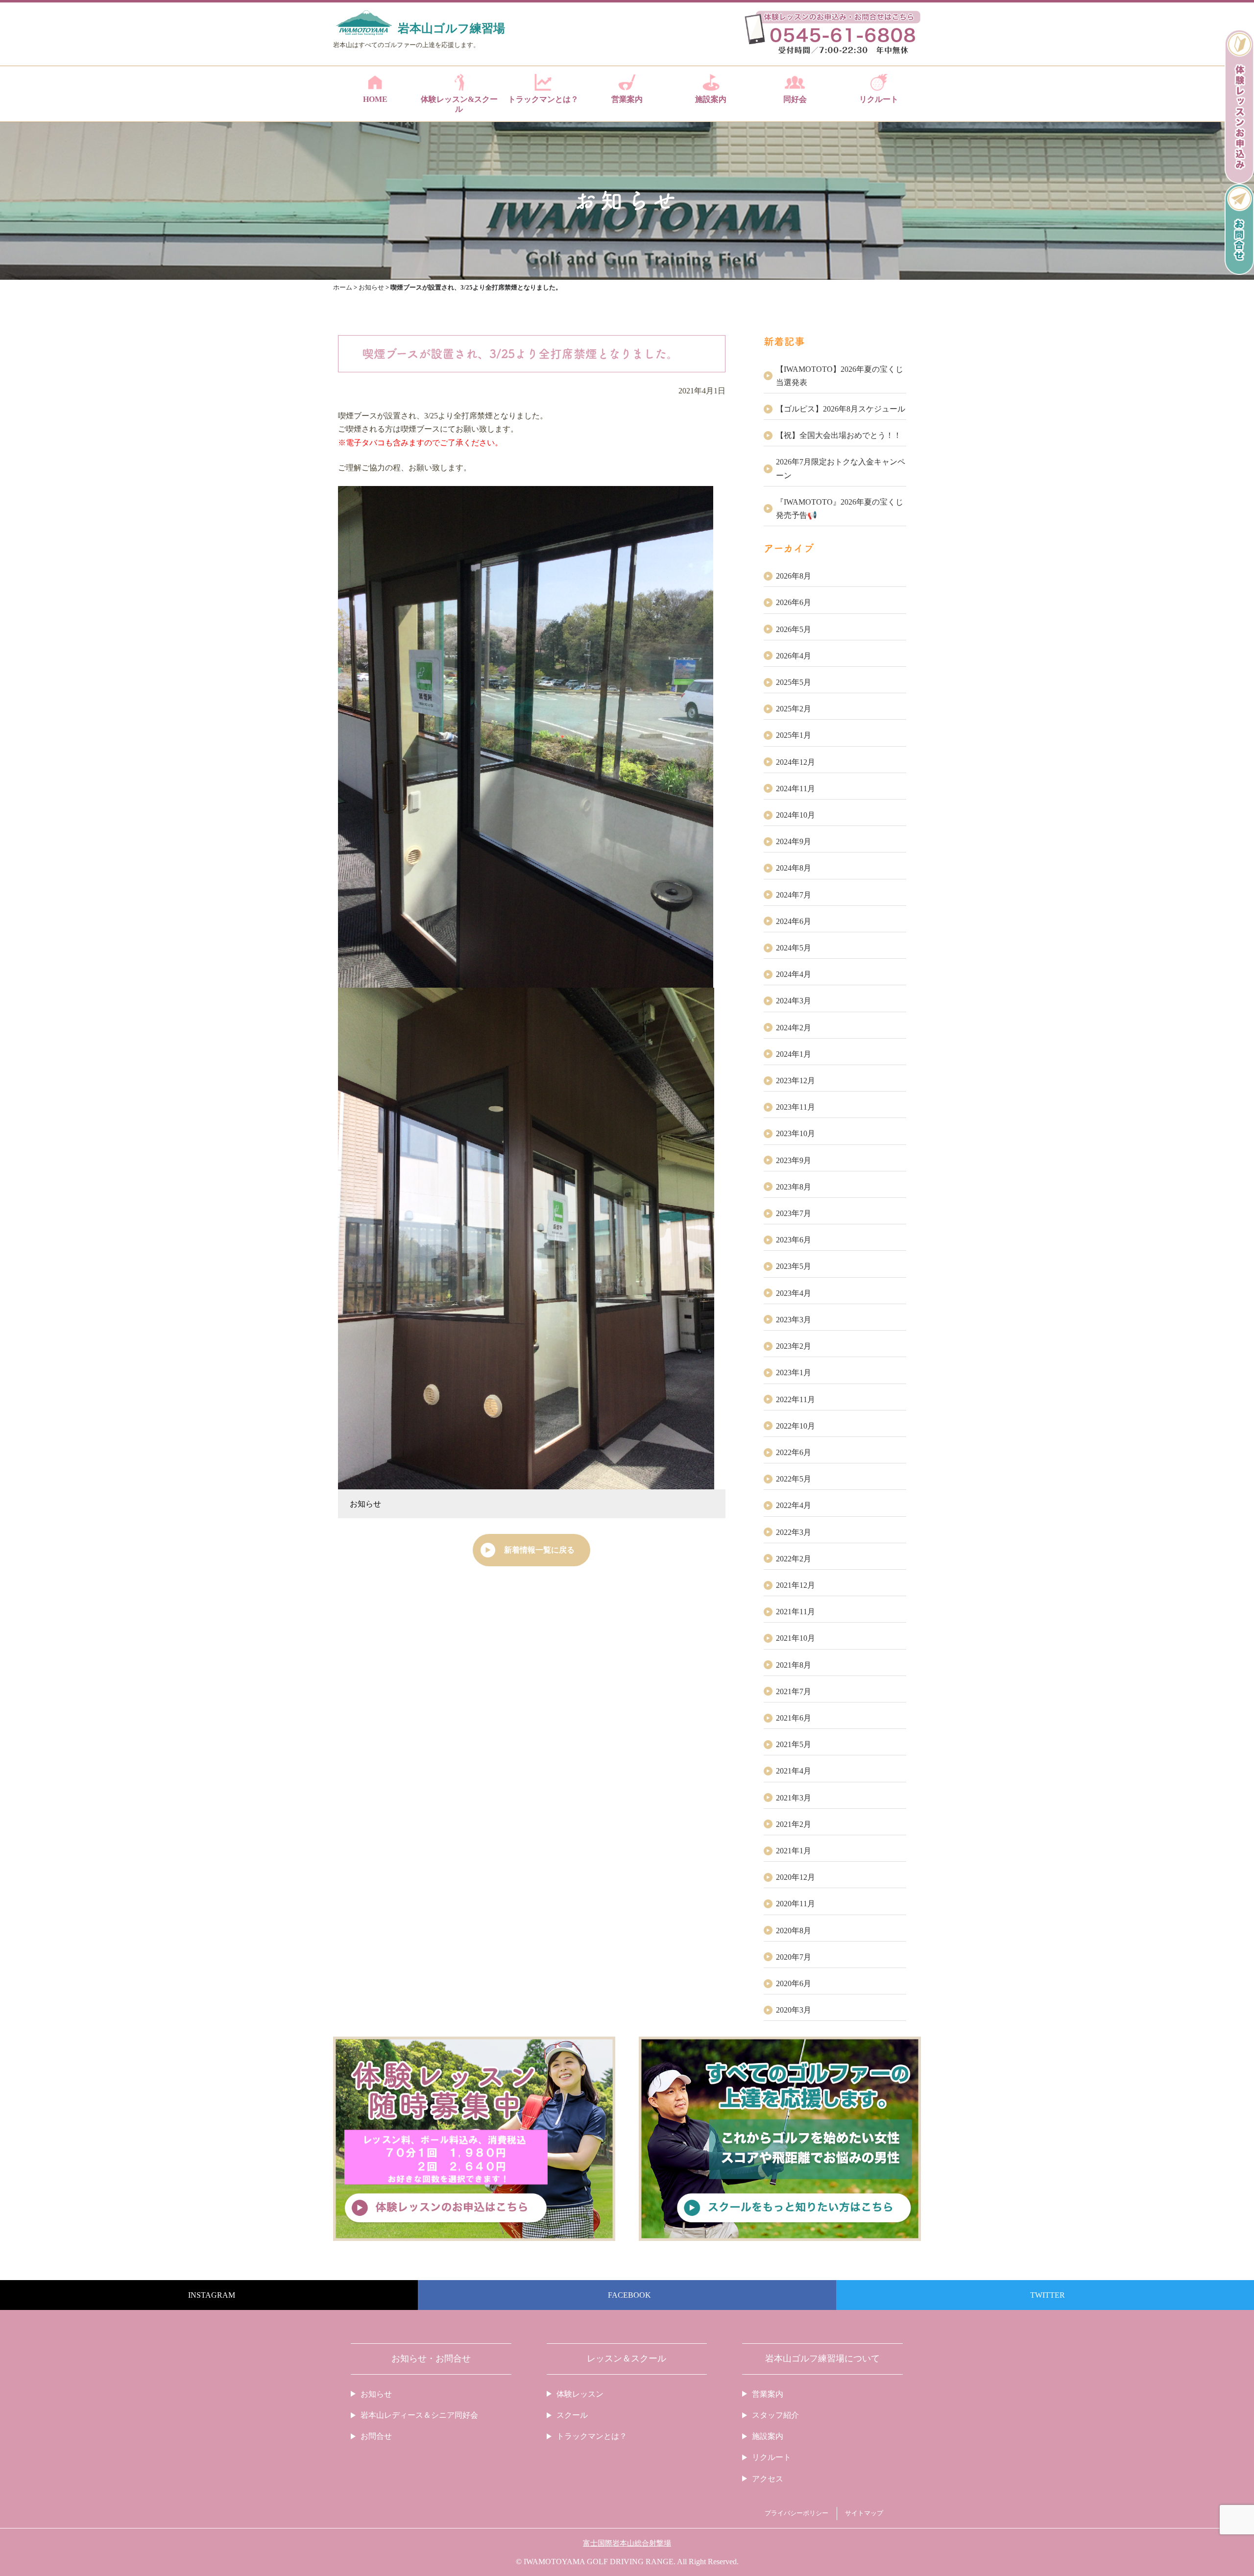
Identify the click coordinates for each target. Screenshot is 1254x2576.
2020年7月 (794, 1957)
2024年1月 (794, 1054)
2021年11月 (796, 1612)
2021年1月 (794, 1851)
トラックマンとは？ (543, 99)
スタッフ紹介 (775, 2415)
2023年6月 (794, 1240)
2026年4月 (794, 656)
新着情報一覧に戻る (539, 1550)
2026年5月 (794, 629)
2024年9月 (794, 841)
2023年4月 (794, 1293)
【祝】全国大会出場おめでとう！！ (839, 435)
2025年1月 (794, 735)
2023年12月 (796, 1081)
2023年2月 (794, 1346)
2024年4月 (794, 974)
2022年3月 (794, 1532)
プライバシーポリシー (796, 2513)
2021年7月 (794, 1691)
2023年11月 (796, 1107)
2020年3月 (794, 2010)
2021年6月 (794, 1718)
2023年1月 (794, 1373)
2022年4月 (794, 1505)
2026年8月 (794, 576)
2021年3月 (794, 1798)
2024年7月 (794, 895)
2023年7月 (794, 1213)
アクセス (768, 2479)
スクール (572, 2415)
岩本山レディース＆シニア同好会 (419, 2415)
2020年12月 (796, 1877)
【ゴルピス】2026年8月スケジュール (841, 409)
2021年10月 (796, 1638)
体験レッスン (580, 2394)
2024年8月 (794, 868)
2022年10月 (796, 1426)
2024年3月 (794, 1001)
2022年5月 (794, 1479)
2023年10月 (796, 1133)
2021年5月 (794, 1744)
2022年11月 (796, 1399)
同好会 (795, 99)
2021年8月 (794, 1665)
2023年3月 (794, 1320)
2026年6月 (794, 602)
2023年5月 (794, 1266)
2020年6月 (794, 1983)
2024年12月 (796, 762)
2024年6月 (794, 921)
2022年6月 (794, 1452)
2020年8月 (794, 1931)
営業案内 (627, 99)
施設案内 (711, 99)
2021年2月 (794, 1824)
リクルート (879, 99)
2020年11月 (796, 1904)
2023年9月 (794, 1160)
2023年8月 (794, 1187)
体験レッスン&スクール (459, 104)
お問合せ (376, 2436)
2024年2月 (794, 1028)
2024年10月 (796, 815)
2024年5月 (794, 948)
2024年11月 (796, 789)
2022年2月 (794, 1559)
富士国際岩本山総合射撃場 (627, 2543)
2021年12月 (796, 1585)
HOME (375, 99)
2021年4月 (794, 1771)
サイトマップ (864, 2513)
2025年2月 (794, 709)
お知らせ (365, 1504)
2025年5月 (794, 682)
